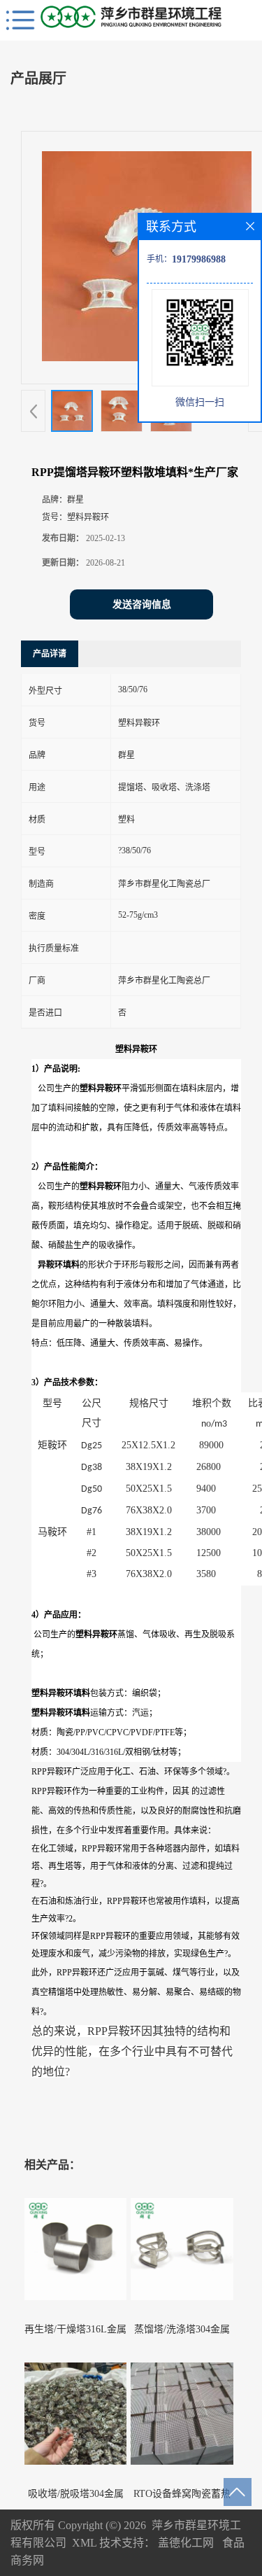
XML (84, 2543)
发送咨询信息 (142, 604)
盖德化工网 (186, 2543)
